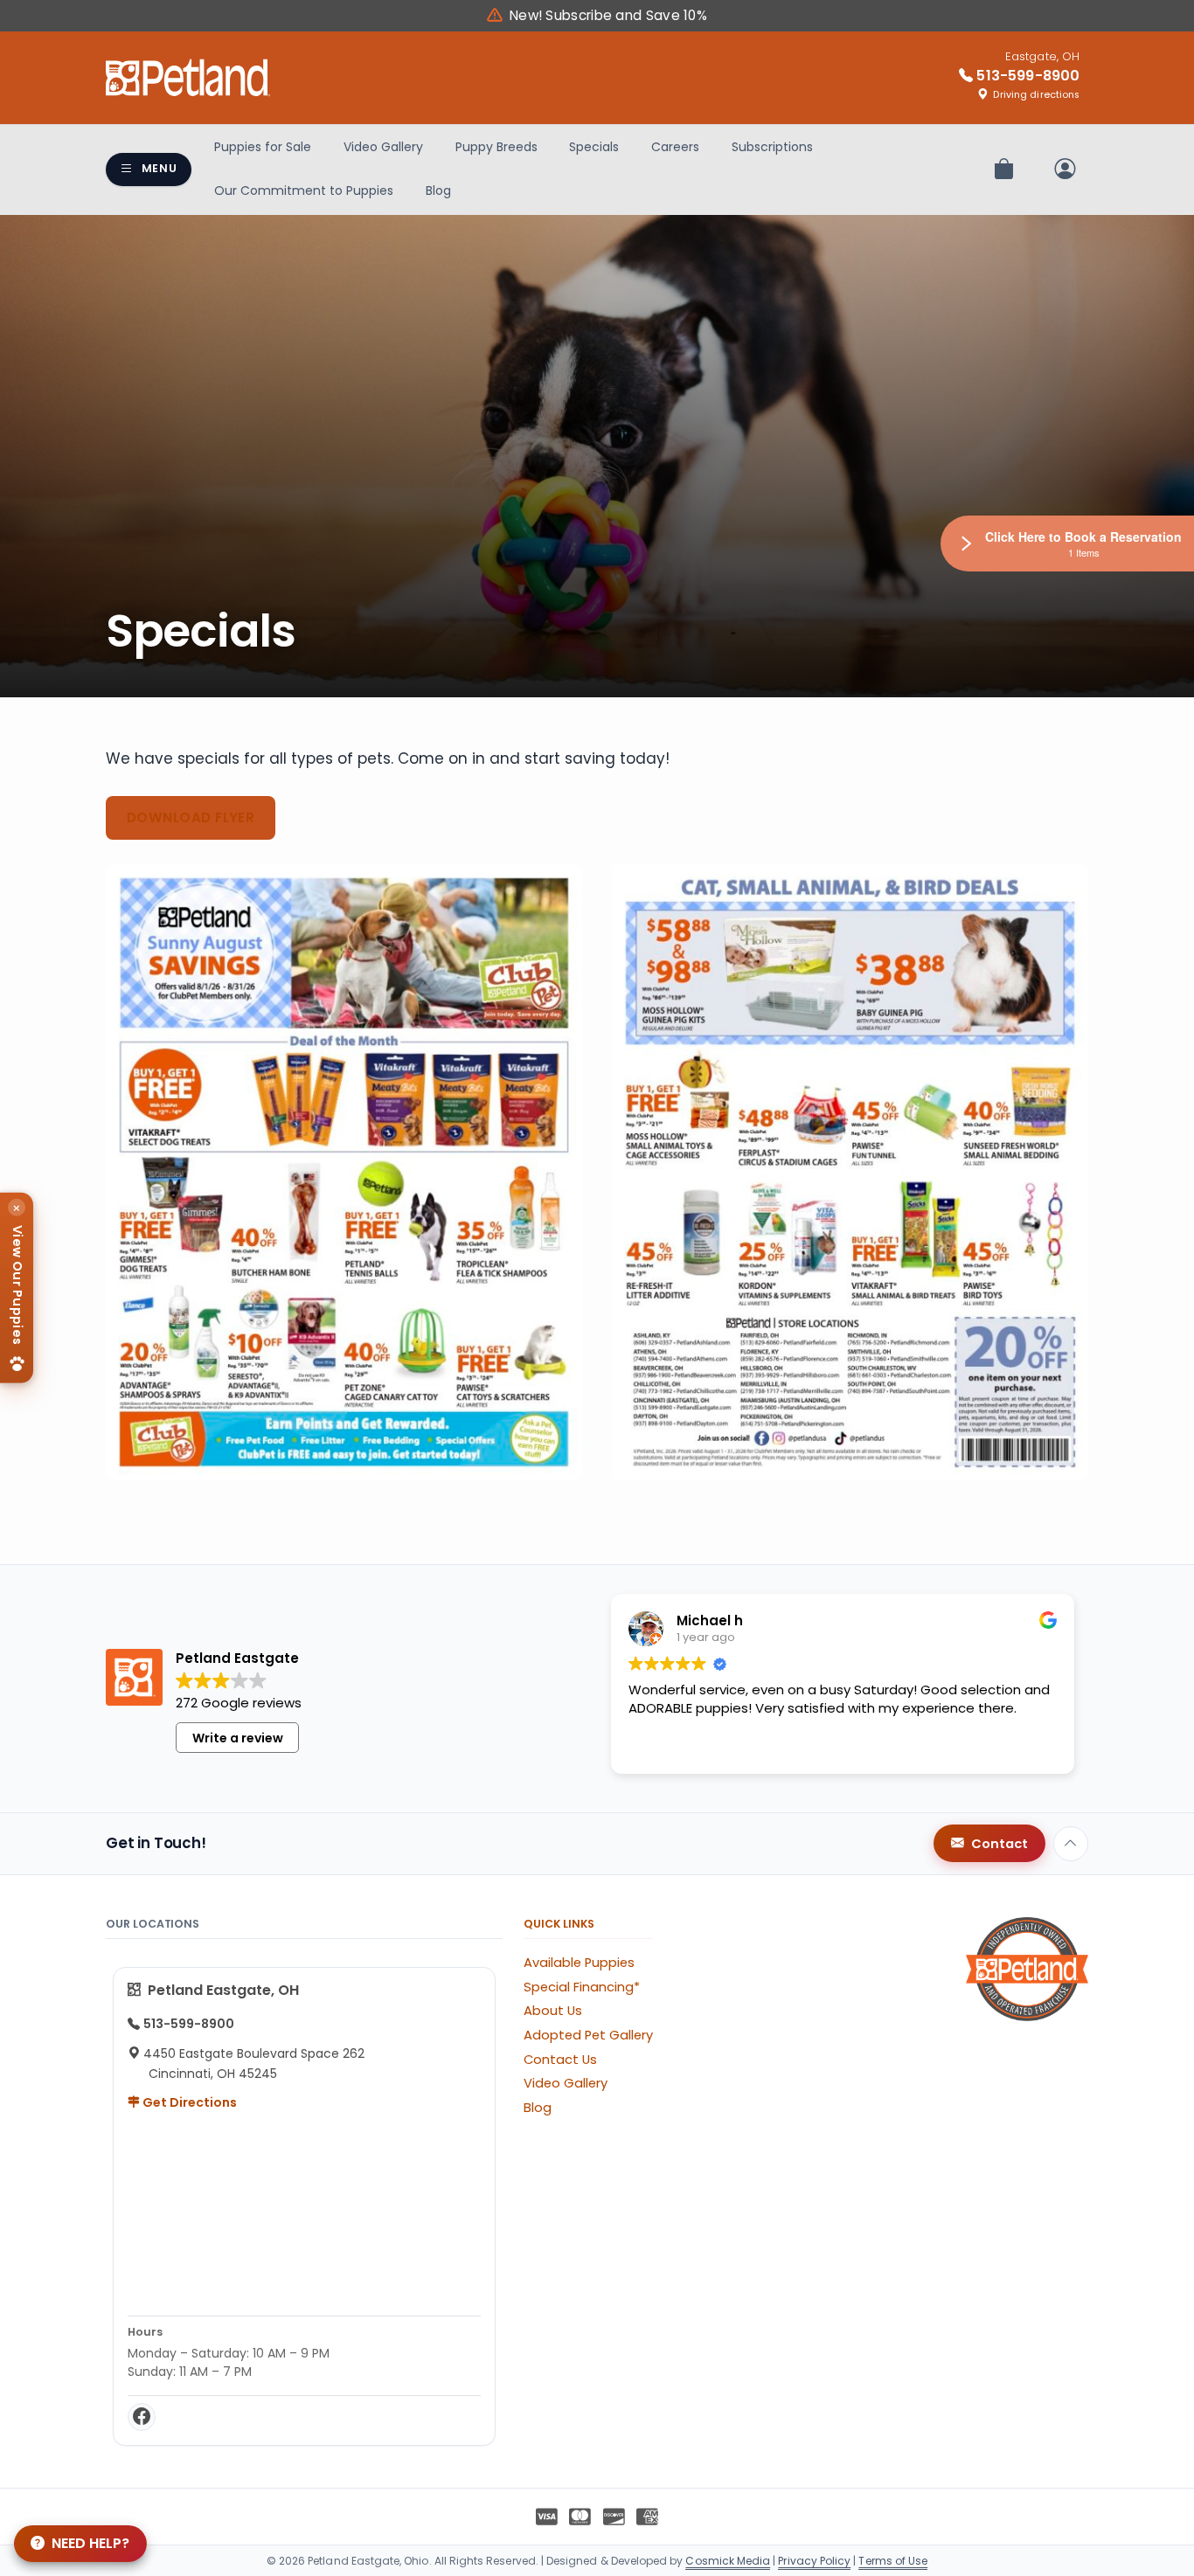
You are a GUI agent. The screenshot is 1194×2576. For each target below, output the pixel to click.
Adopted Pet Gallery (588, 2035)
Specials (594, 147)
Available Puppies (579, 1963)
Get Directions (188, 2102)
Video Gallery (383, 147)
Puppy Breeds (496, 147)
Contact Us (560, 2060)
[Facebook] (142, 2417)
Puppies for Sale (263, 147)
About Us (553, 2011)
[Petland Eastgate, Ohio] (188, 78)
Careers (675, 147)
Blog (438, 190)
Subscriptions (772, 147)
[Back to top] (1071, 1844)
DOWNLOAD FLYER (191, 817)
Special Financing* (582, 1987)
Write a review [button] (238, 1738)
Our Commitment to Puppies (304, 190)
